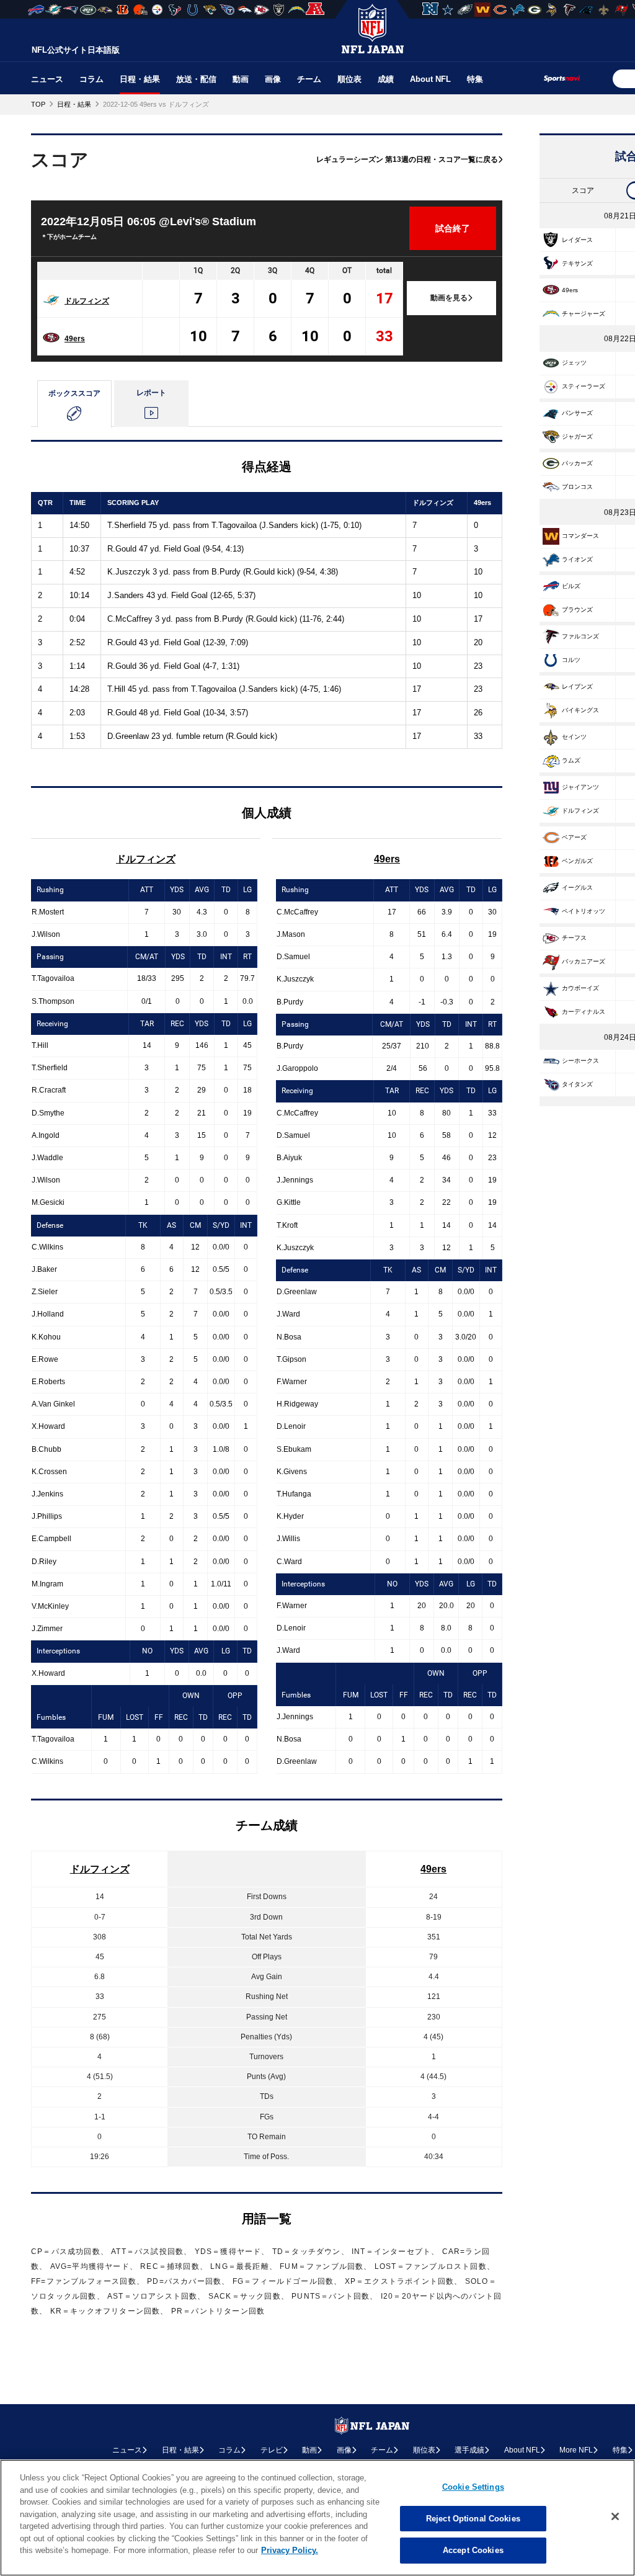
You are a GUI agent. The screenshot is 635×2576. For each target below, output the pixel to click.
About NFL (430, 79)
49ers (75, 339)
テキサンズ (577, 263)
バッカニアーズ (584, 961)
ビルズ (571, 586)
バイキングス (580, 710)
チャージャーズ (584, 314)
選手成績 (469, 2450)
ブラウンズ (577, 610)
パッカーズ (577, 463)
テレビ (272, 2450)
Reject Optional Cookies (473, 2519)
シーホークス (580, 1061)
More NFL (576, 2450)
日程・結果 (140, 79)
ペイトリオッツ (584, 911)
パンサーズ (577, 413)
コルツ (571, 660)
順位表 (349, 79)
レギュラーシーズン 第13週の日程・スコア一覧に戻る (407, 159)
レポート (151, 393)
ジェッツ (574, 363)
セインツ (574, 737)
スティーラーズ (584, 386)
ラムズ (571, 760)
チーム (309, 79)
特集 (475, 79)
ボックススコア (74, 393)
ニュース (47, 79)
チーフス (574, 938)
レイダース (577, 240)
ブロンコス (577, 487)
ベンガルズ (577, 861)
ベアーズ (574, 837)
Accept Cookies (473, 2550)
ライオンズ (577, 559)
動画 (241, 79)
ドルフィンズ (87, 301)
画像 (273, 79)
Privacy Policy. (290, 2550)
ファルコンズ (580, 636)
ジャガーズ (577, 436)
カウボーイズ (580, 988)
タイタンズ (577, 1084)
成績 (386, 79)
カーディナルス (584, 1012)
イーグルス (577, 888)
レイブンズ (577, 686)
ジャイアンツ (580, 787)
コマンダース (580, 536)
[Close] (615, 2516)
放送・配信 (196, 79)
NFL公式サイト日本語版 (76, 50)
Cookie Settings (473, 2487)
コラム (91, 79)
